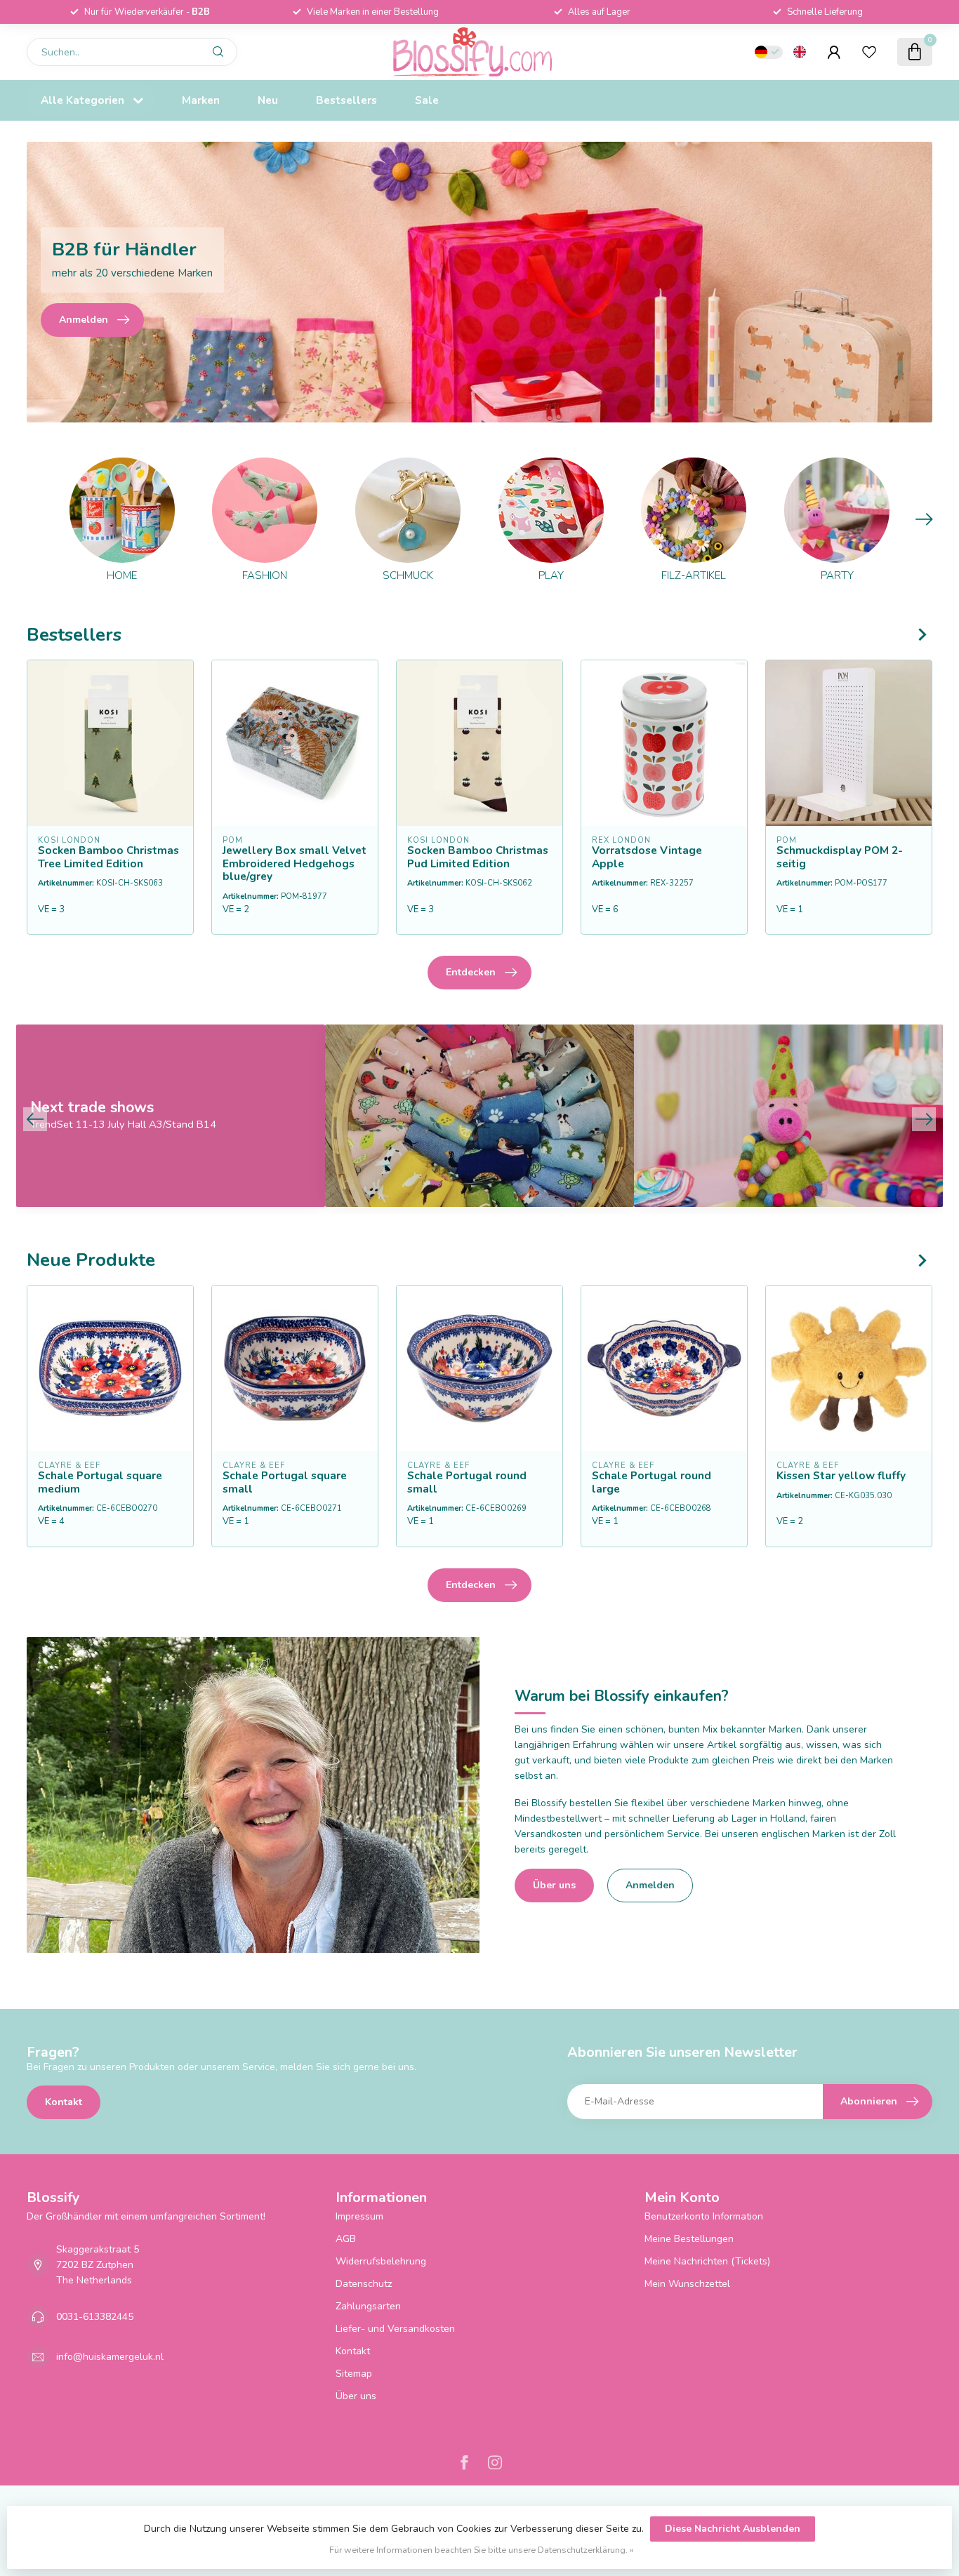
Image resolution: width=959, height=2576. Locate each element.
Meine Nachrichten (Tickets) (707, 2261)
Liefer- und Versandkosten (395, 2329)
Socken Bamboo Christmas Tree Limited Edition (108, 857)
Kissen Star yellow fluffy (841, 1476)
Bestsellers (346, 100)
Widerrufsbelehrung (381, 2261)
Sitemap (354, 2374)
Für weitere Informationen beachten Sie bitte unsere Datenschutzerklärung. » (482, 2550)
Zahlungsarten (368, 2306)
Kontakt (64, 2102)
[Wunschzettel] (869, 52)
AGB (346, 2239)
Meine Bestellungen (689, 2239)
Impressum (359, 2216)
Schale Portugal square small (285, 1482)
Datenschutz (364, 2284)
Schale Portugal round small (467, 1482)
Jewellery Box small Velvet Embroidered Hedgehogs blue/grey (295, 863)
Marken (201, 100)
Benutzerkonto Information (704, 2216)
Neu (268, 100)
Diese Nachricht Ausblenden (733, 2529)
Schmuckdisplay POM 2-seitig (840, 857)
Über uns (554, 1885)
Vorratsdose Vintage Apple (647, 857)
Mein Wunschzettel (687, 2284)
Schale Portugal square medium (100, 1482)
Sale (427, 100)
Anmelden (650, 1885)
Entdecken (471, 972)
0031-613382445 (95, 2317)
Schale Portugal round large (652, 1482)
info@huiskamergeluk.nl (110, 2357)
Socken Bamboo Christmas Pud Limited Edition (478, 857)
